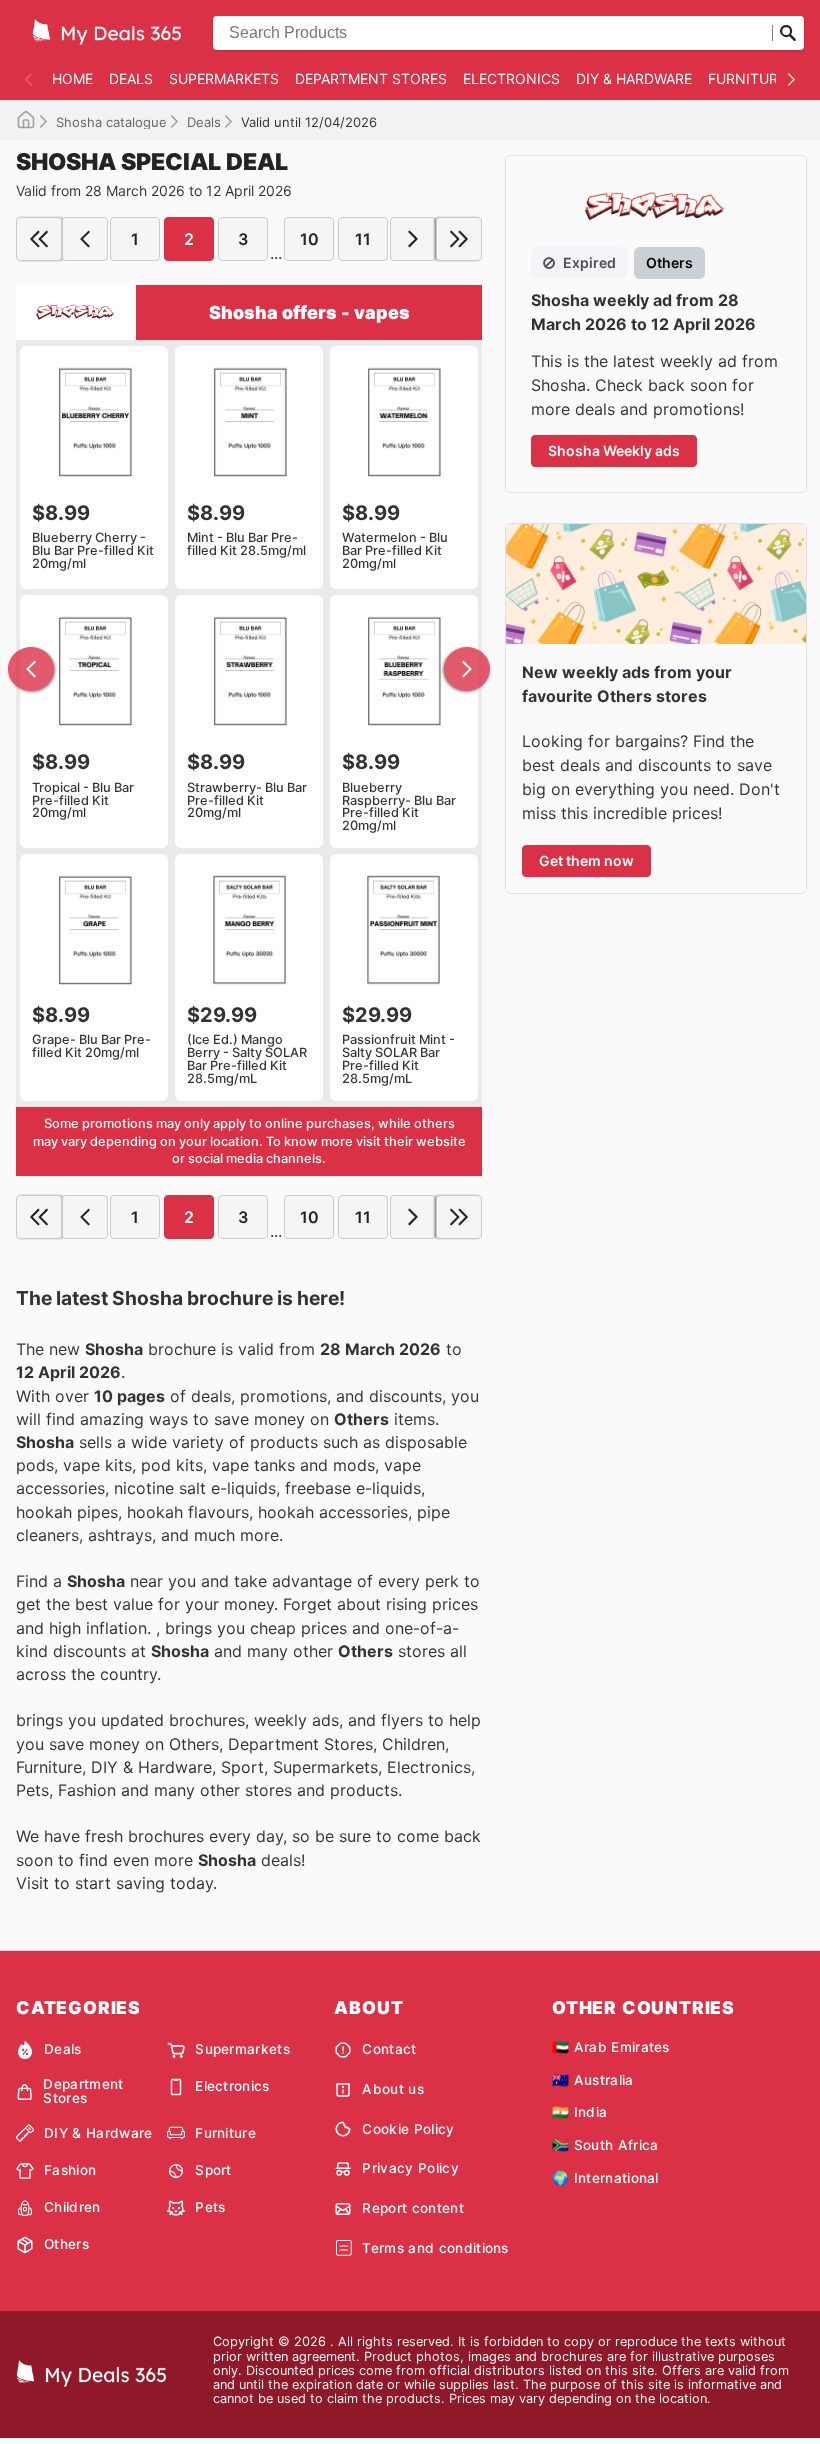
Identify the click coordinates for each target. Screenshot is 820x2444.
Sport (213, 2170)
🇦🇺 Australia (593, 2080)
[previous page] (85, 239)
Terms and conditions (435, 2248)
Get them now (586, 860)
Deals (131, 78)
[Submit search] (788, 33)
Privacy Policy (410, 2168)
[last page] (459, 239)
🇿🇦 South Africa (605, 2145)
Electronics (511, 78)
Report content (412, 2208)
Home (72, 78)
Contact (389, 2049)
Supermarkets (224, 78)
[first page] (39, 239)
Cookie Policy (408, 2129)
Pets (210, 2207)
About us (393, 2089)
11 (363, 239)
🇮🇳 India (579, 2112)
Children (72, 2207)
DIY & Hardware (634, 78)
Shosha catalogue (111, 122)
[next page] (413, 239)
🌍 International (605, 2178)
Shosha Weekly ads (614, 450)
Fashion (70, 2170)
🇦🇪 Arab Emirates (611, 2047)
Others (66, 2244)
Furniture (747, 78)
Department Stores (371, 78)
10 (309, 239)
